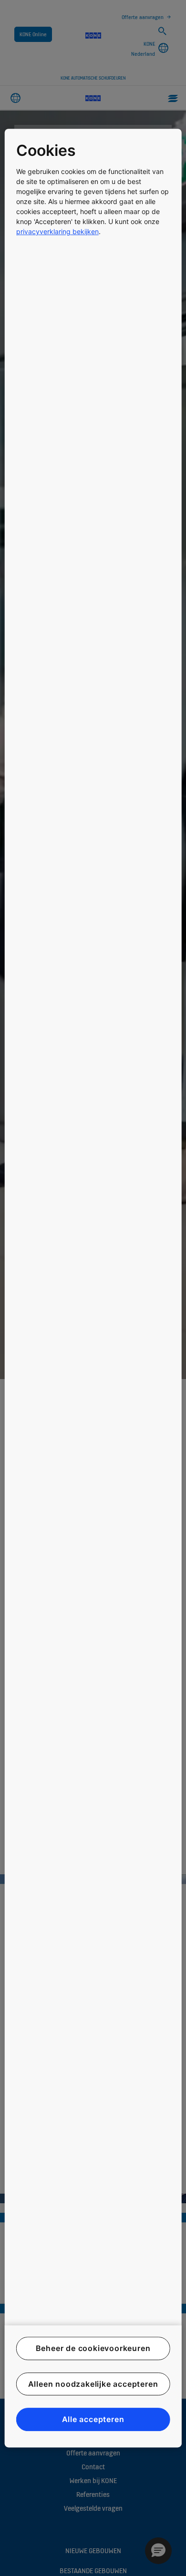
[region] (93, 1288)
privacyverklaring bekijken (57, 231)
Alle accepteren (93, 2419)
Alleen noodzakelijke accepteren (93, 2384)
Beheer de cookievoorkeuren (93, 2349)
